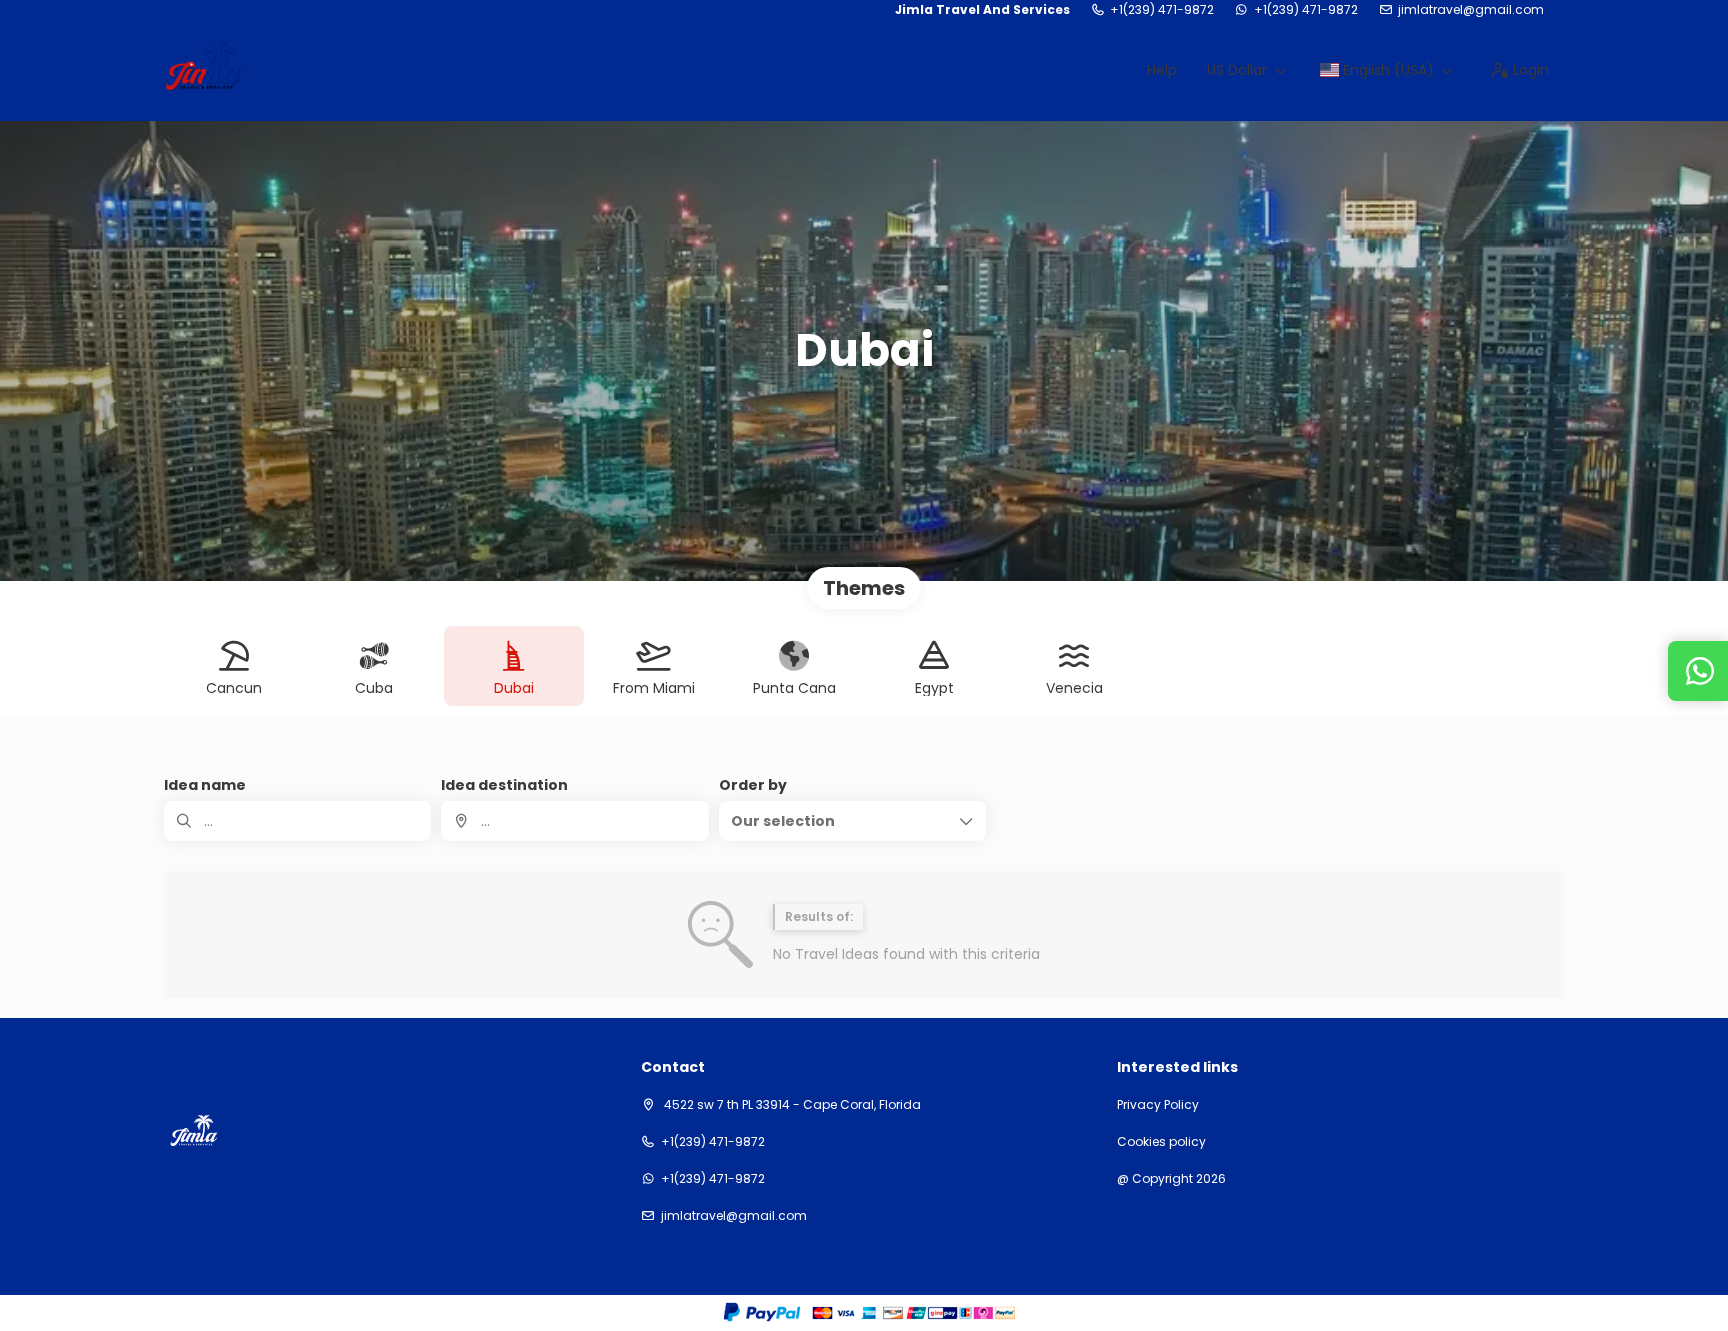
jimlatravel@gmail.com (1471, 10)
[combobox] (574, 821)
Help (1162, 70)
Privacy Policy (1158, 1105)
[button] (852, 821)
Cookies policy (1161, 1142)
